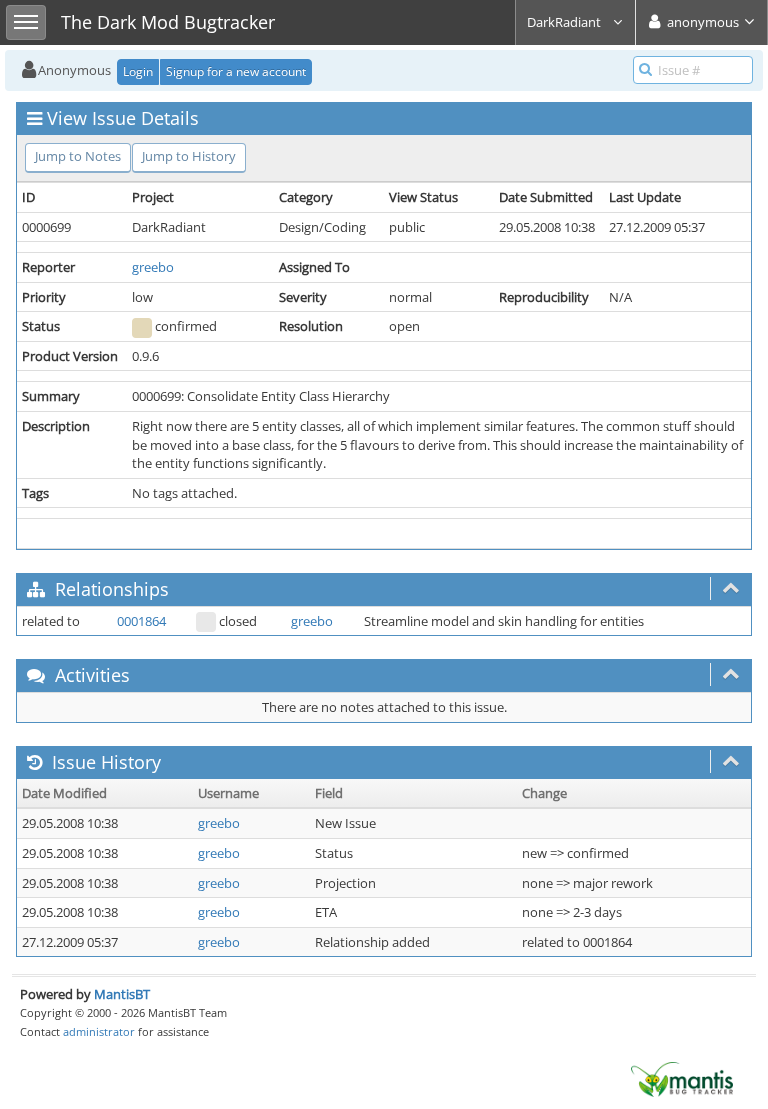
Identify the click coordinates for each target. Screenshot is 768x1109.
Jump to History (189, 156)
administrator (99, 1031)
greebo (153, 267)
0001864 (141, 621)
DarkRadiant (565, 22)
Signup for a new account (236, 71)
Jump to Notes (78, 156)
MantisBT (122, 994)
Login (138, 71)
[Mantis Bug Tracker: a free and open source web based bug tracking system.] (682, 1078)
